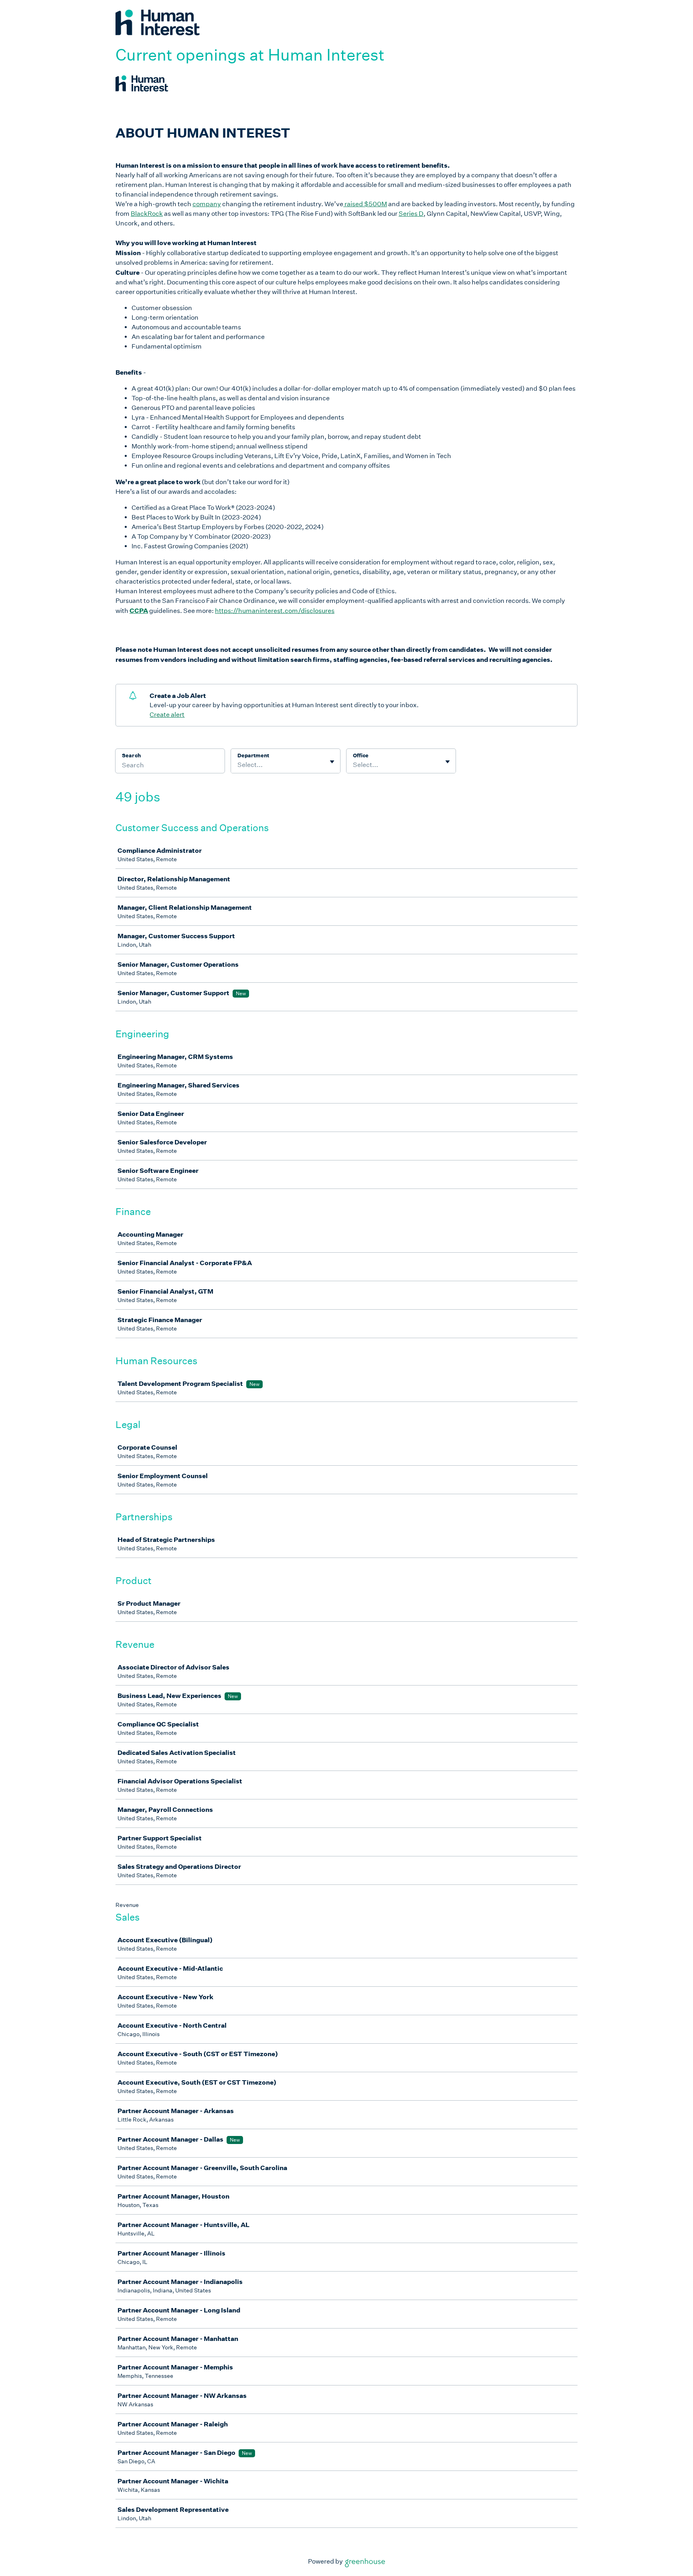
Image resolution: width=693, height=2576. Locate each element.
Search (131, 756)
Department (253, 756)
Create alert (167, 715)
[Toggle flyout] (332, 762)
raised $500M (365, 204)
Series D (411, 214)
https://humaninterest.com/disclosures (275, 611)
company (207, 204)
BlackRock (147, 214)
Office (361, 756)
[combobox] (238, 765)
